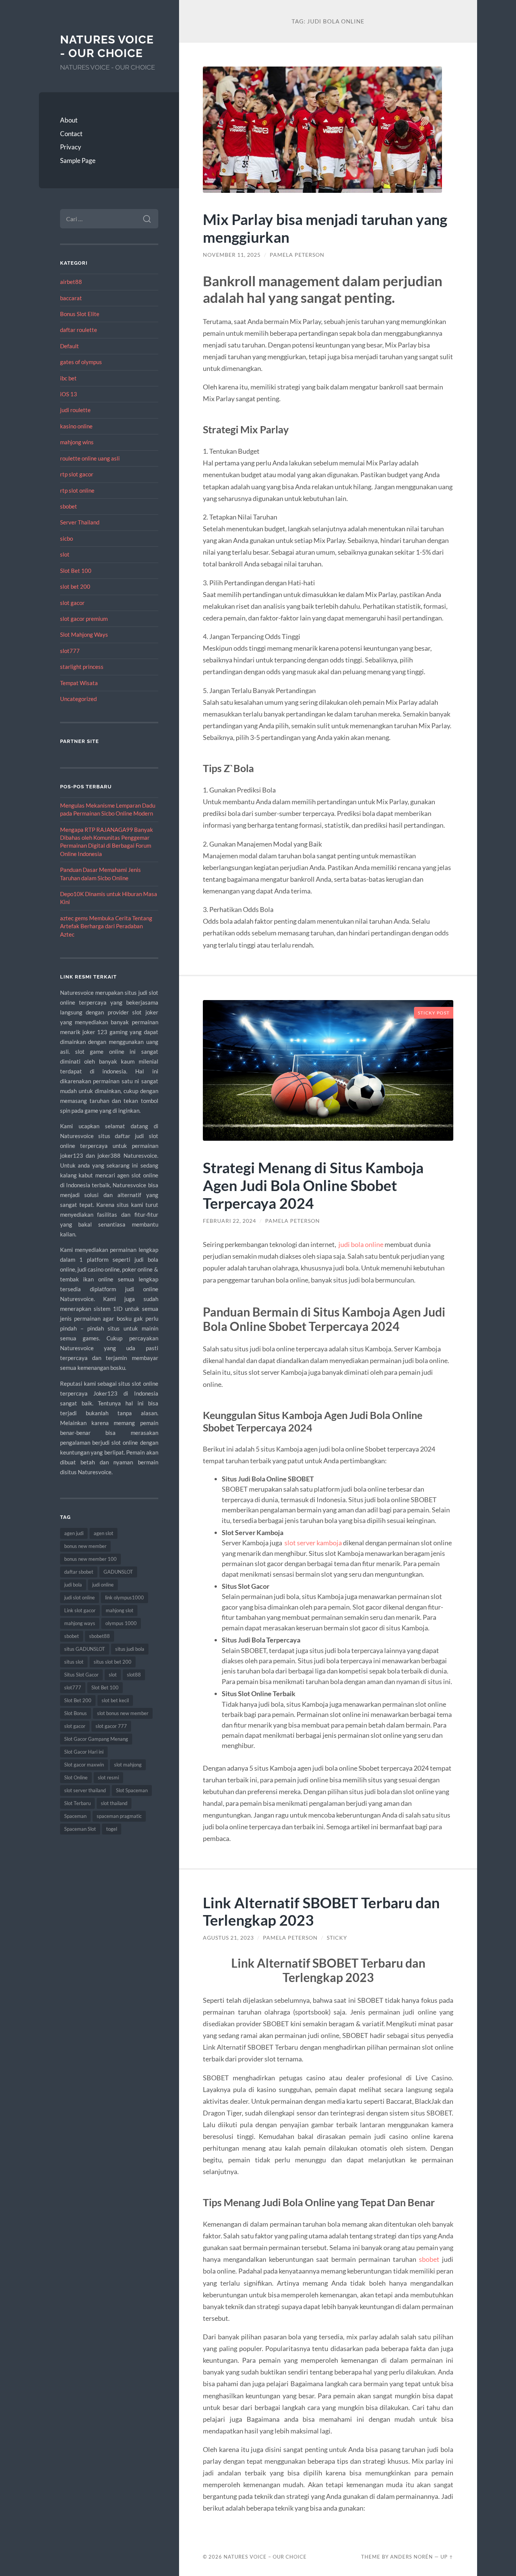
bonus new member (85, 1546)
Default (70, 346)
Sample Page (78, 161)
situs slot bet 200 (113, 1662)
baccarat (71, 298)
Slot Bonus (76, 1713)
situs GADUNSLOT (85, 1649)
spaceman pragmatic (119, 1816)
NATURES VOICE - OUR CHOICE (107, 46)
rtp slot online (77, 490)
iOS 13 (69, 394)
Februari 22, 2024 (229, 1221)
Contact (71, 134)
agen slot (104, 1533)
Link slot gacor (80, 1610)
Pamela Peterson (297, 255)
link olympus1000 (124, 1597)
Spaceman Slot (80, 1829)
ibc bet (68, 378)
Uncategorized (78, 699)
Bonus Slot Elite (80, 314)
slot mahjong (128, 1765)
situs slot (74, 1662)
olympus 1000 (121, 1623)
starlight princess (82, 667)
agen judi (74, 1533)
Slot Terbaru (77, 1803)
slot (65, 554)
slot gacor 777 (111, 1726)
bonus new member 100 (90, 1559)
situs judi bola (130, 1649)
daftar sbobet (79, 1572)
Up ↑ (447, 2557)
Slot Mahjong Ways (84, 634)
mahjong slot (120, 1610)
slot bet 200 (75, 586)
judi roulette (75, 410)
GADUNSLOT (118, 1572)
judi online (103, 1585)
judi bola (73, 1585)
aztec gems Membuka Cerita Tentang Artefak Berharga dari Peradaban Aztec (106, 926)
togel (112, 1829)
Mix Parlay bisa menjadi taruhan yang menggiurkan (325, 228)
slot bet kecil (115, 1700)
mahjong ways (80, 1623)
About (69, 120)
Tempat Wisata (79, 683)
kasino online (76, 426)
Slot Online (76, 1777)
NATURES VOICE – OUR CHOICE (265, 2557)
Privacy (71, 147)
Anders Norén (412, 2557)
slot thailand (114, 1803)
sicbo (66, 538)
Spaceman (75, 1816)
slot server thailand (85, 1790)
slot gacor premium (84, 619)
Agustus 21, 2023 (228, 1938)
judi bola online (361, 1244)
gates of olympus (81, 362)
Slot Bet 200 (78, 1700)
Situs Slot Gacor (81, 1675)
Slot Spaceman (132, 1790)
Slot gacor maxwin (84, 1765)
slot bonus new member (123, 1713)
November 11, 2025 (232, 255)
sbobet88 (100, 1636)
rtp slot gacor (77, 474)
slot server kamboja (313, 1543)
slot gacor (72, 603)
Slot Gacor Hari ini (84, 1752)
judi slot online (80, 1597)
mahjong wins (77, 442)
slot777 (70, 651)
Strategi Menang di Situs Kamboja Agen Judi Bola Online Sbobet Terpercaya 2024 (313, 1185)
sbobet (69, 506)
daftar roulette (79, 330)
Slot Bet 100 (76, 571)
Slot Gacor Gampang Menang (96, 1739)
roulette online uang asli (90, 458)
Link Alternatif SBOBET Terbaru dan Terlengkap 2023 (321, 1911)
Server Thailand (80, 522)
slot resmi (108, 1777)
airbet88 (71, 282)
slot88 (134, 1675)
